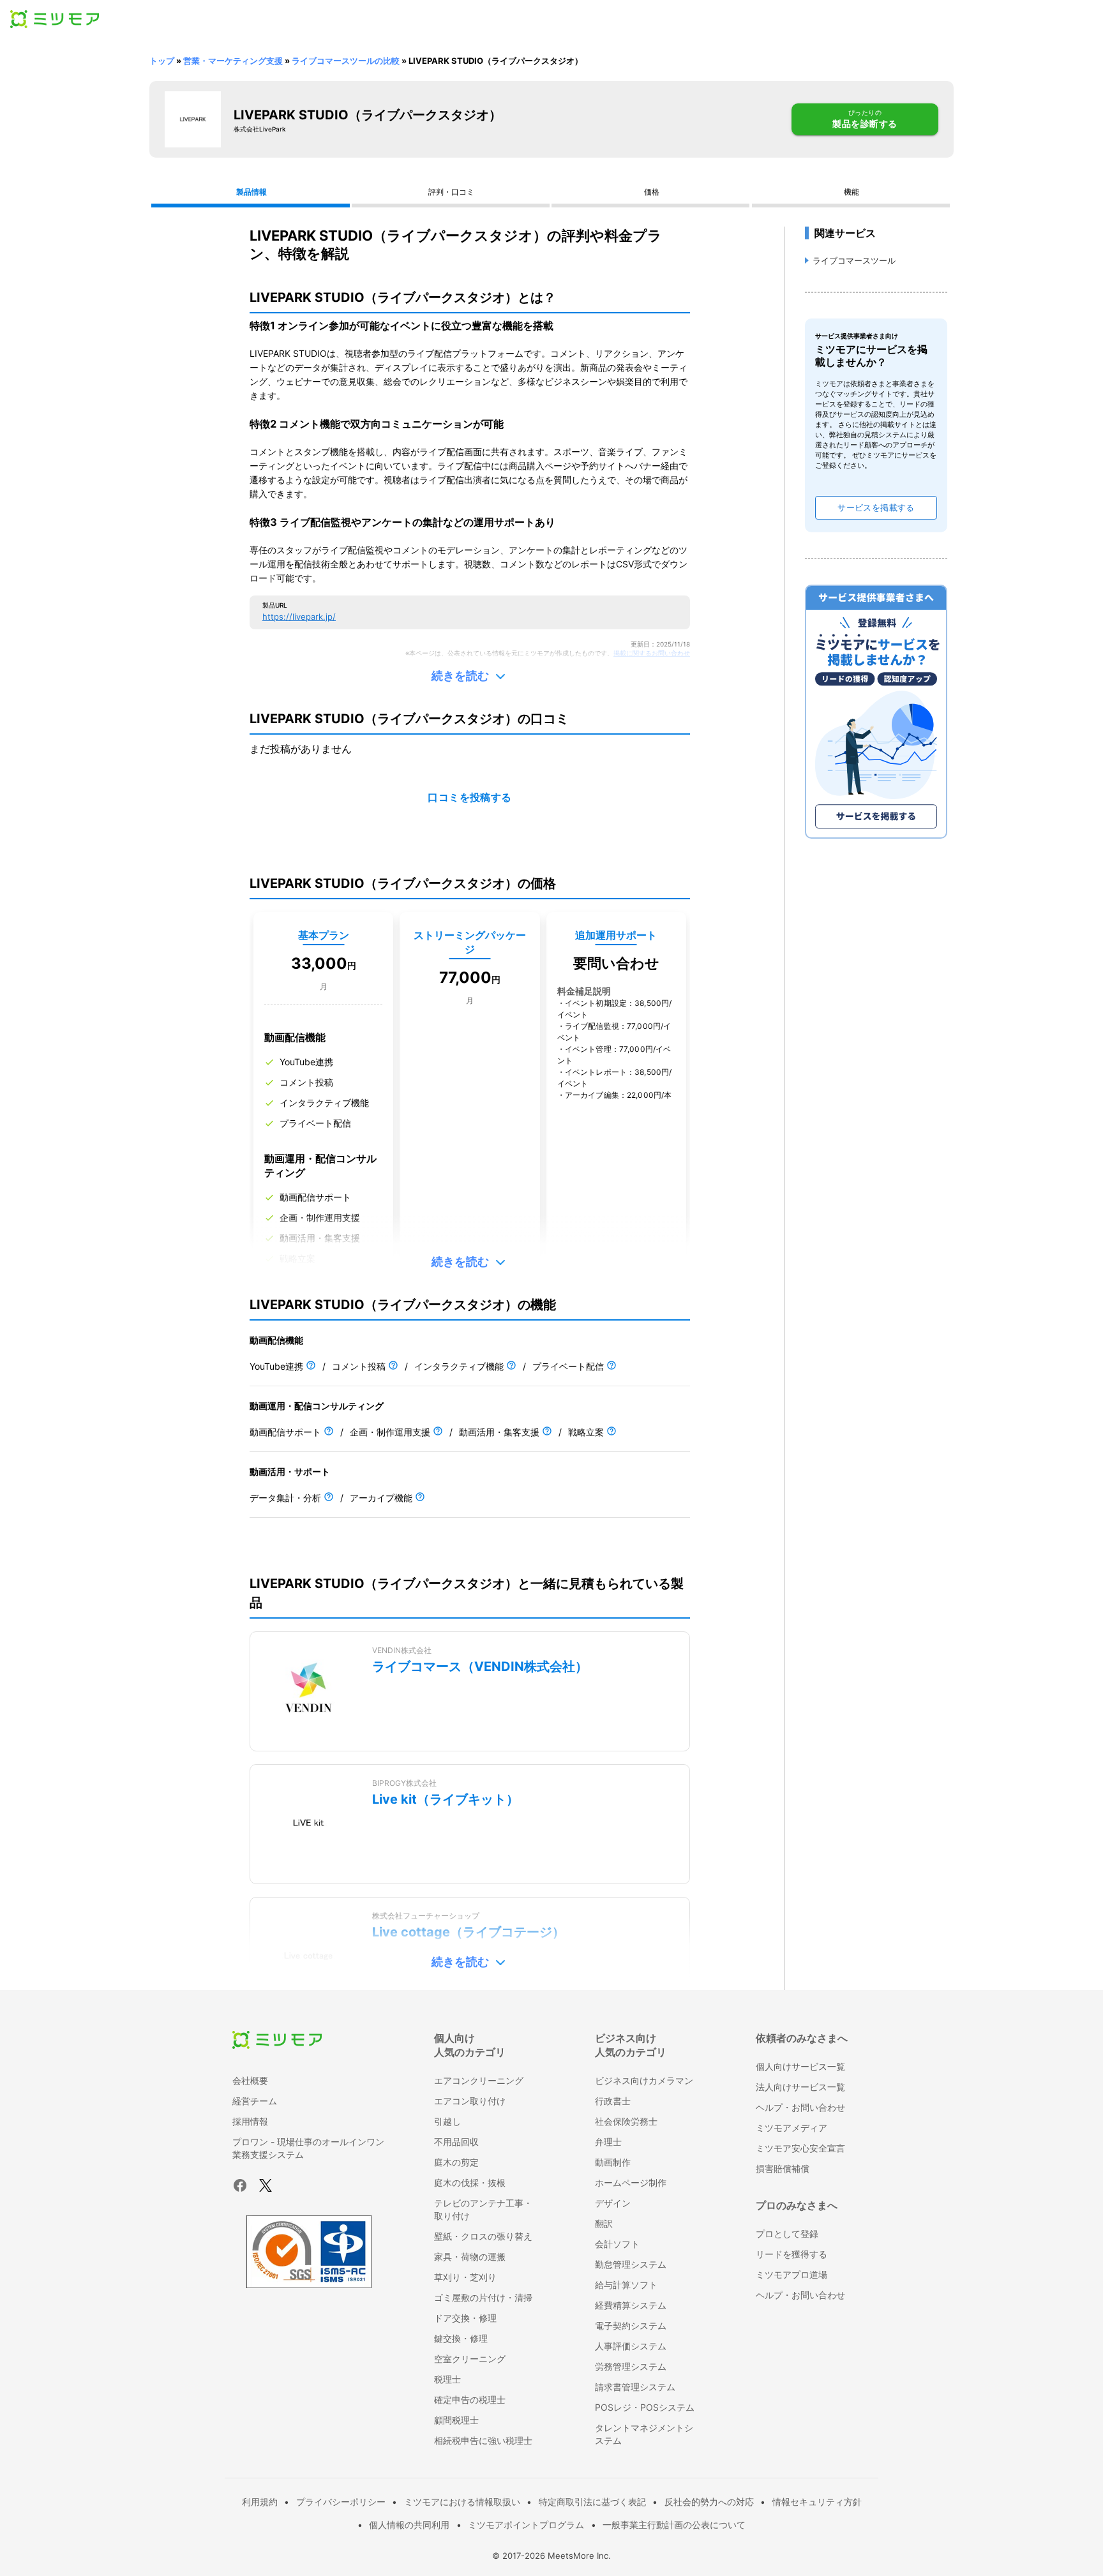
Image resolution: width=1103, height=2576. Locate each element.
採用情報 (250, 2121)
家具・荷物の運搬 (470, 2257)
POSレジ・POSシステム (645, 2407)
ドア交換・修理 (465, 2318)
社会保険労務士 (626, 2121)
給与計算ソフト (626, 2285)
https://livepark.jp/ (299, 617)
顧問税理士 (456, 2420)
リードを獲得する (792, 2254)
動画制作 (613, 2162)
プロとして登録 (787, 2234)
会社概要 (250, 2080)
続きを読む (460, 676)
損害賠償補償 (783, 2168)
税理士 (447, 2379)
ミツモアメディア (792, 2128)
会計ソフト (617, 2244)
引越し (447, 2121)
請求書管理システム (635, 2387)
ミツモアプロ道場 (792, 2274)
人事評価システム (631, 2346)
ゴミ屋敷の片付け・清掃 (483, 2297)
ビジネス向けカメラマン (644, 2080)
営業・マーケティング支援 (233, 61)
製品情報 (251, 192)
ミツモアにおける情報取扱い (462, 2502)
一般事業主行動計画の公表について (674, 2525)
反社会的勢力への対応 (709, 2502)
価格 (652, 192)
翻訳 (604, 2223)
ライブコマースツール (854, 260)
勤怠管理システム (631, 2264)
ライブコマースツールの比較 (346, 61)
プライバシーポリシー (341, 2502)
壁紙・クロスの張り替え (483, 2236)
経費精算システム (631, 2305)
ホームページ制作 (631, 2183)
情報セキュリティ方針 (817, 2502)
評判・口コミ (451, 192)
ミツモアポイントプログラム (526, 2525)
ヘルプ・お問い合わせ (800, 2107)
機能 (852, 192)
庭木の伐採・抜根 (470, 2183)
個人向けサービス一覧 (800, 2066)
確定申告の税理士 (470, 2400)
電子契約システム (631, 2325)
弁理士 (608, 2142)
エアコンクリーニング (479, 2080)
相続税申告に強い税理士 (483, 2440)
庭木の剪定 (456, 2162)
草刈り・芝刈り (465, 2277)
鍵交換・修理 (461, 2338)
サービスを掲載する (876, 508)
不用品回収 (456, 2142)
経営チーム (255, 2101)
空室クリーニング (470, 2359)
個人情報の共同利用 (409, 2525)
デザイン (613, 2203)
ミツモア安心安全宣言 (800, 2148)
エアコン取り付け (470, 2101)
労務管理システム (631, 2366)
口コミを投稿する (470, 798)
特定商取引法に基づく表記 (592, 2502)
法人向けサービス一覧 (800, 2087)
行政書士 (613, 2101)
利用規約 (260, 2502)
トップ (162, 61)
